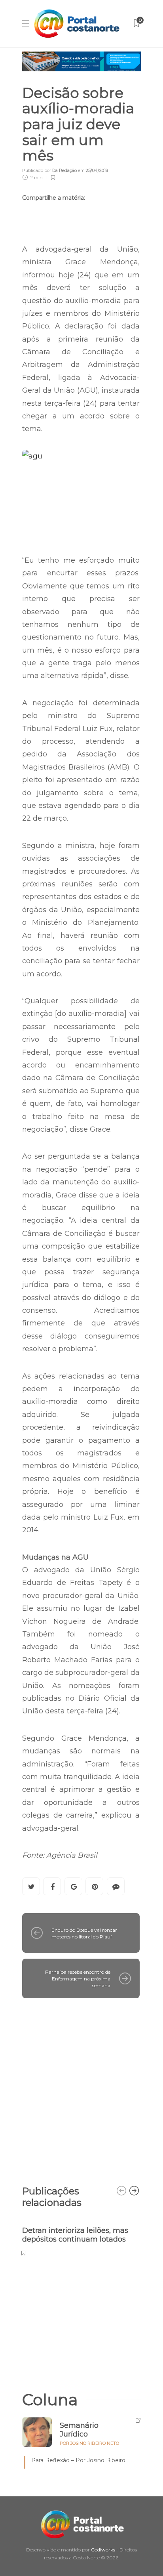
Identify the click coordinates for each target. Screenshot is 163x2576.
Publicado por (49, 170)
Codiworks (103, 2550)
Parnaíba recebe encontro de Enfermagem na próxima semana (78, 1979)
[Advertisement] (81, 2088)
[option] (81, 2237)
